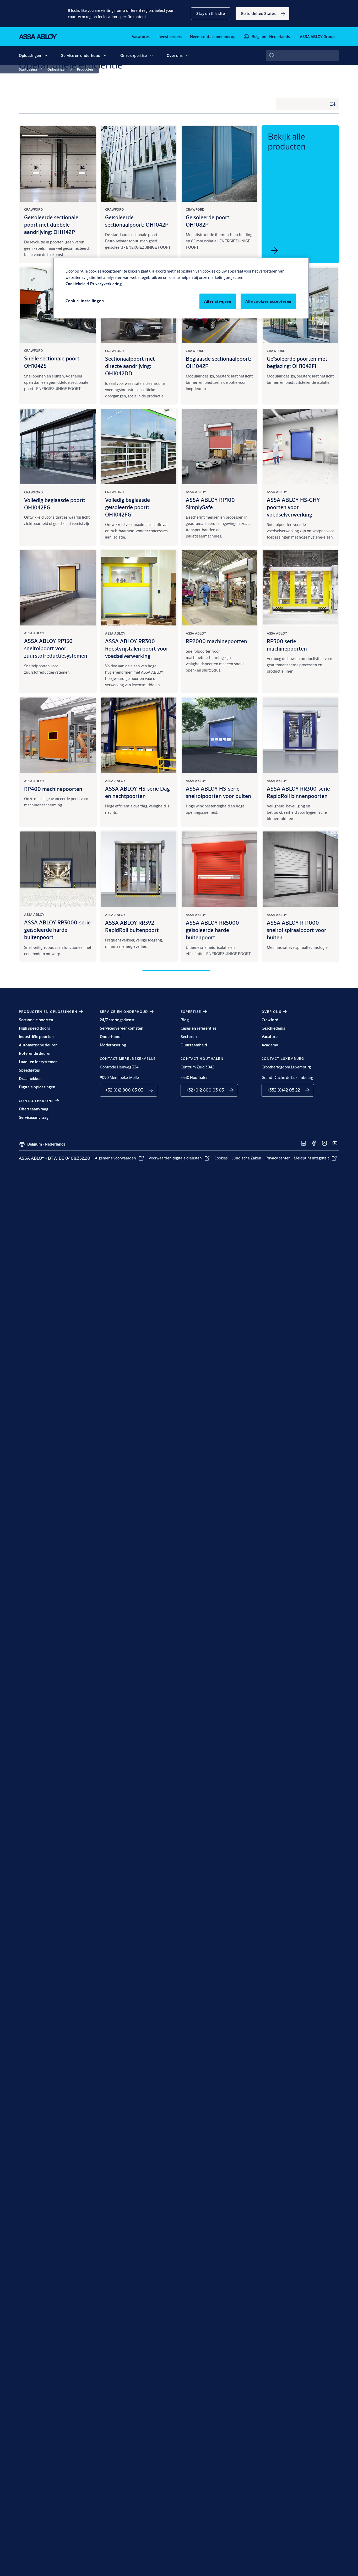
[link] (262, 14)
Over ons (175, 55)
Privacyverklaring (106, 284)
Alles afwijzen (218, 301)
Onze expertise (134, 55)
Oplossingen (30, 55)
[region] (181, 288)
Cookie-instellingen (85, 301)
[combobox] (302, 56)
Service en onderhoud (81, 55)
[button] (211, 14)
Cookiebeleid (77, 284)
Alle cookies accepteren (268, 301)
